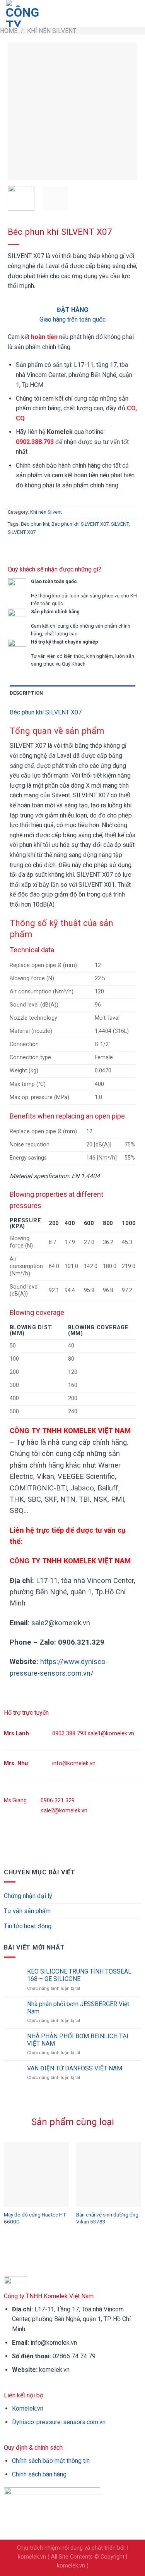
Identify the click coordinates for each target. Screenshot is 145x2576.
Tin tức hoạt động (28, 1926)
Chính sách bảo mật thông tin (51, 2461)
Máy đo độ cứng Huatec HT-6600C (35, 2218)
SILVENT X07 (22, 532)
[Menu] (135, 13)
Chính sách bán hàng (39, 2474)
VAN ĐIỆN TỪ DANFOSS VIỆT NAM (75, 2068)
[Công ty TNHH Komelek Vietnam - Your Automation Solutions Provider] (25, 14)
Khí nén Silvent (52, 31)
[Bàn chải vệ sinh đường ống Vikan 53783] (109, 2174)
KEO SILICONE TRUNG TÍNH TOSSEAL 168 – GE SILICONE (79, 1975)
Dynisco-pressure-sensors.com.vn (59, 2422)
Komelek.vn (28, 2408)
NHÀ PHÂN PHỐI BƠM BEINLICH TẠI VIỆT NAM (78, 2040)
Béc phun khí (35, 524)
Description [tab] (26, 693)
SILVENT (120, 524)
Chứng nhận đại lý (28, 1896)
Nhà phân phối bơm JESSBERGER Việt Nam (78, 2008)
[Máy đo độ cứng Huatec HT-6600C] (36, 2174)
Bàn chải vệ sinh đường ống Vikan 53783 (107, 2218)
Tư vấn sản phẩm (27, 1911)
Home (9, 31)
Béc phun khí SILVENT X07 (80, 524)
